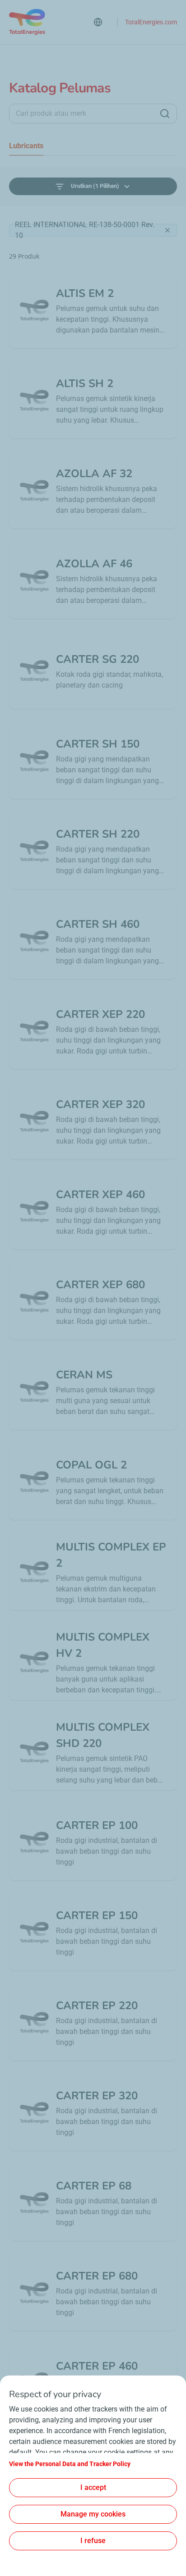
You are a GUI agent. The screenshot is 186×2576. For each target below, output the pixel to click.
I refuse (93, 2541)
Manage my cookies (93, 2514)
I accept (93, 2487)
